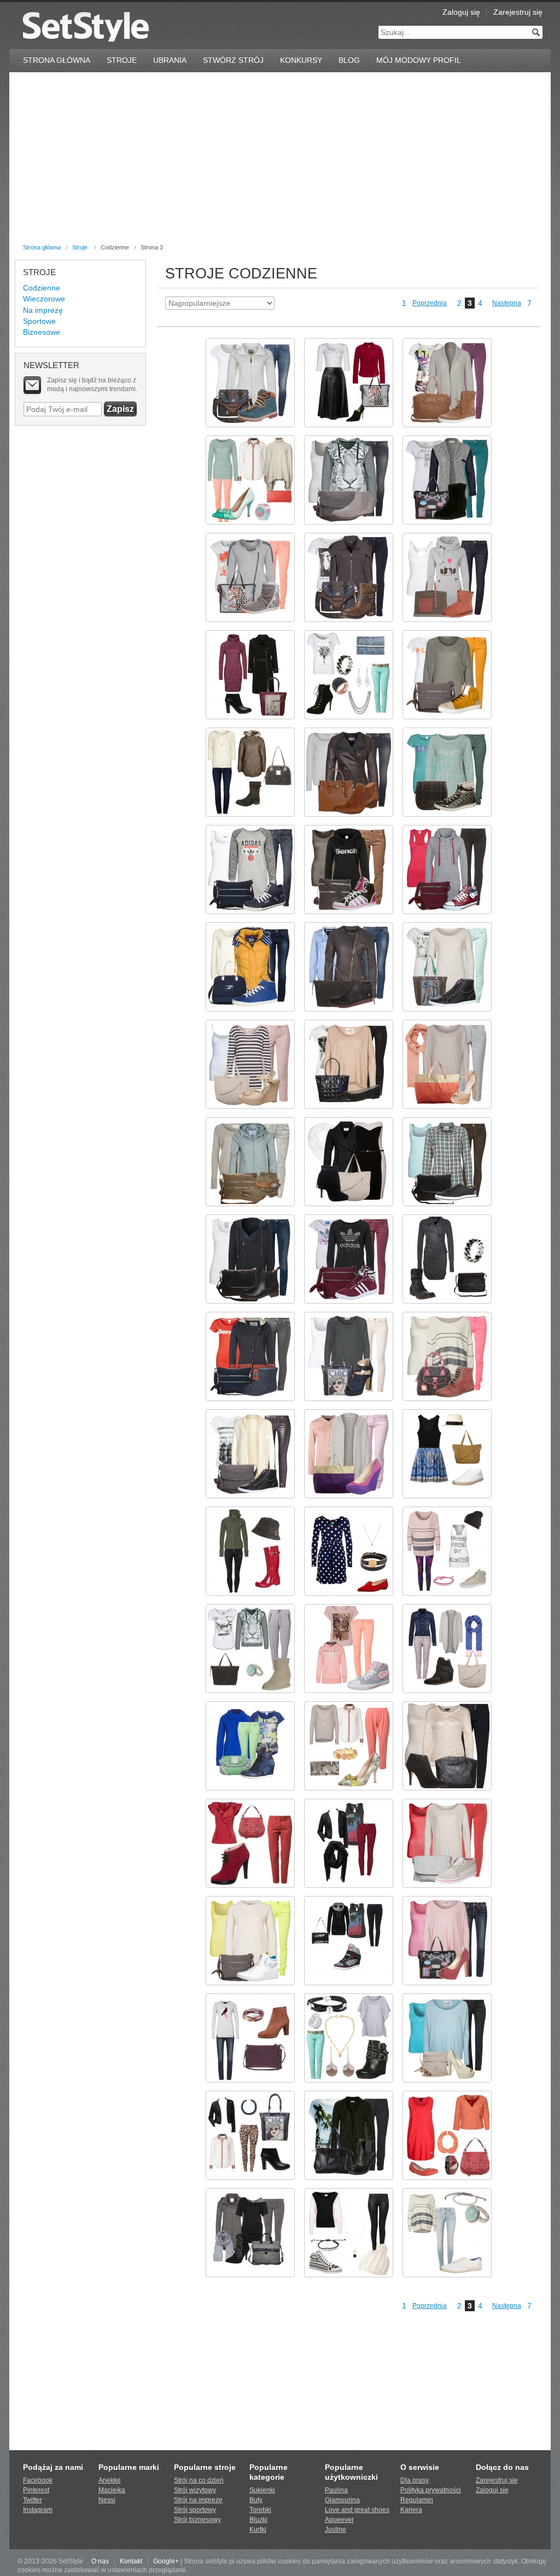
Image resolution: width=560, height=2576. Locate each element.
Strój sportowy (195, 2510)
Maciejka (112, 2490)
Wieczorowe (44, 299)
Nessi (107, 2500)
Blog (349, 60)
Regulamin (417, 2500)
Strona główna (42, 247)
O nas (100, 2561)
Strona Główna (57, 60)
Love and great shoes (357, 2510)
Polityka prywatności (431, 2490)
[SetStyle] (86, 27)
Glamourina (342, 2500)
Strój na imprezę (198, 2500)
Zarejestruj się (518, 12)
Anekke (110, 2480)
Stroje (122, 60)
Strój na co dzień (199, 2480)
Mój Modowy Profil (419, 60)
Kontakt (131, 2561)
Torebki (260, 2510)
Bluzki (258, 2520)
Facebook (38, 2480)
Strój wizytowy (195, 2490)
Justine (336, 2530)
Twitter (33, 2500)
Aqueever (339, 2520)
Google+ (166, 2561)
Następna (507, 303)
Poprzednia (430, 303)
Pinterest (36, 2490)
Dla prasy (415, 2480)
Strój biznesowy (197, 2520)
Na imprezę (43, 310)
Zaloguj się (461, 12)
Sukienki (262, 2490)
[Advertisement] (280, 160)
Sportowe (39, 321)
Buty (256, 2500)
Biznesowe (42, 332)
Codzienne (42, 288)
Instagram (38, 2510)
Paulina (336, 2490)
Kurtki (258, 2530)
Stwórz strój (233, 60)
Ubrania (170, 60)
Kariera (411, 2510)
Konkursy (301, 60)
